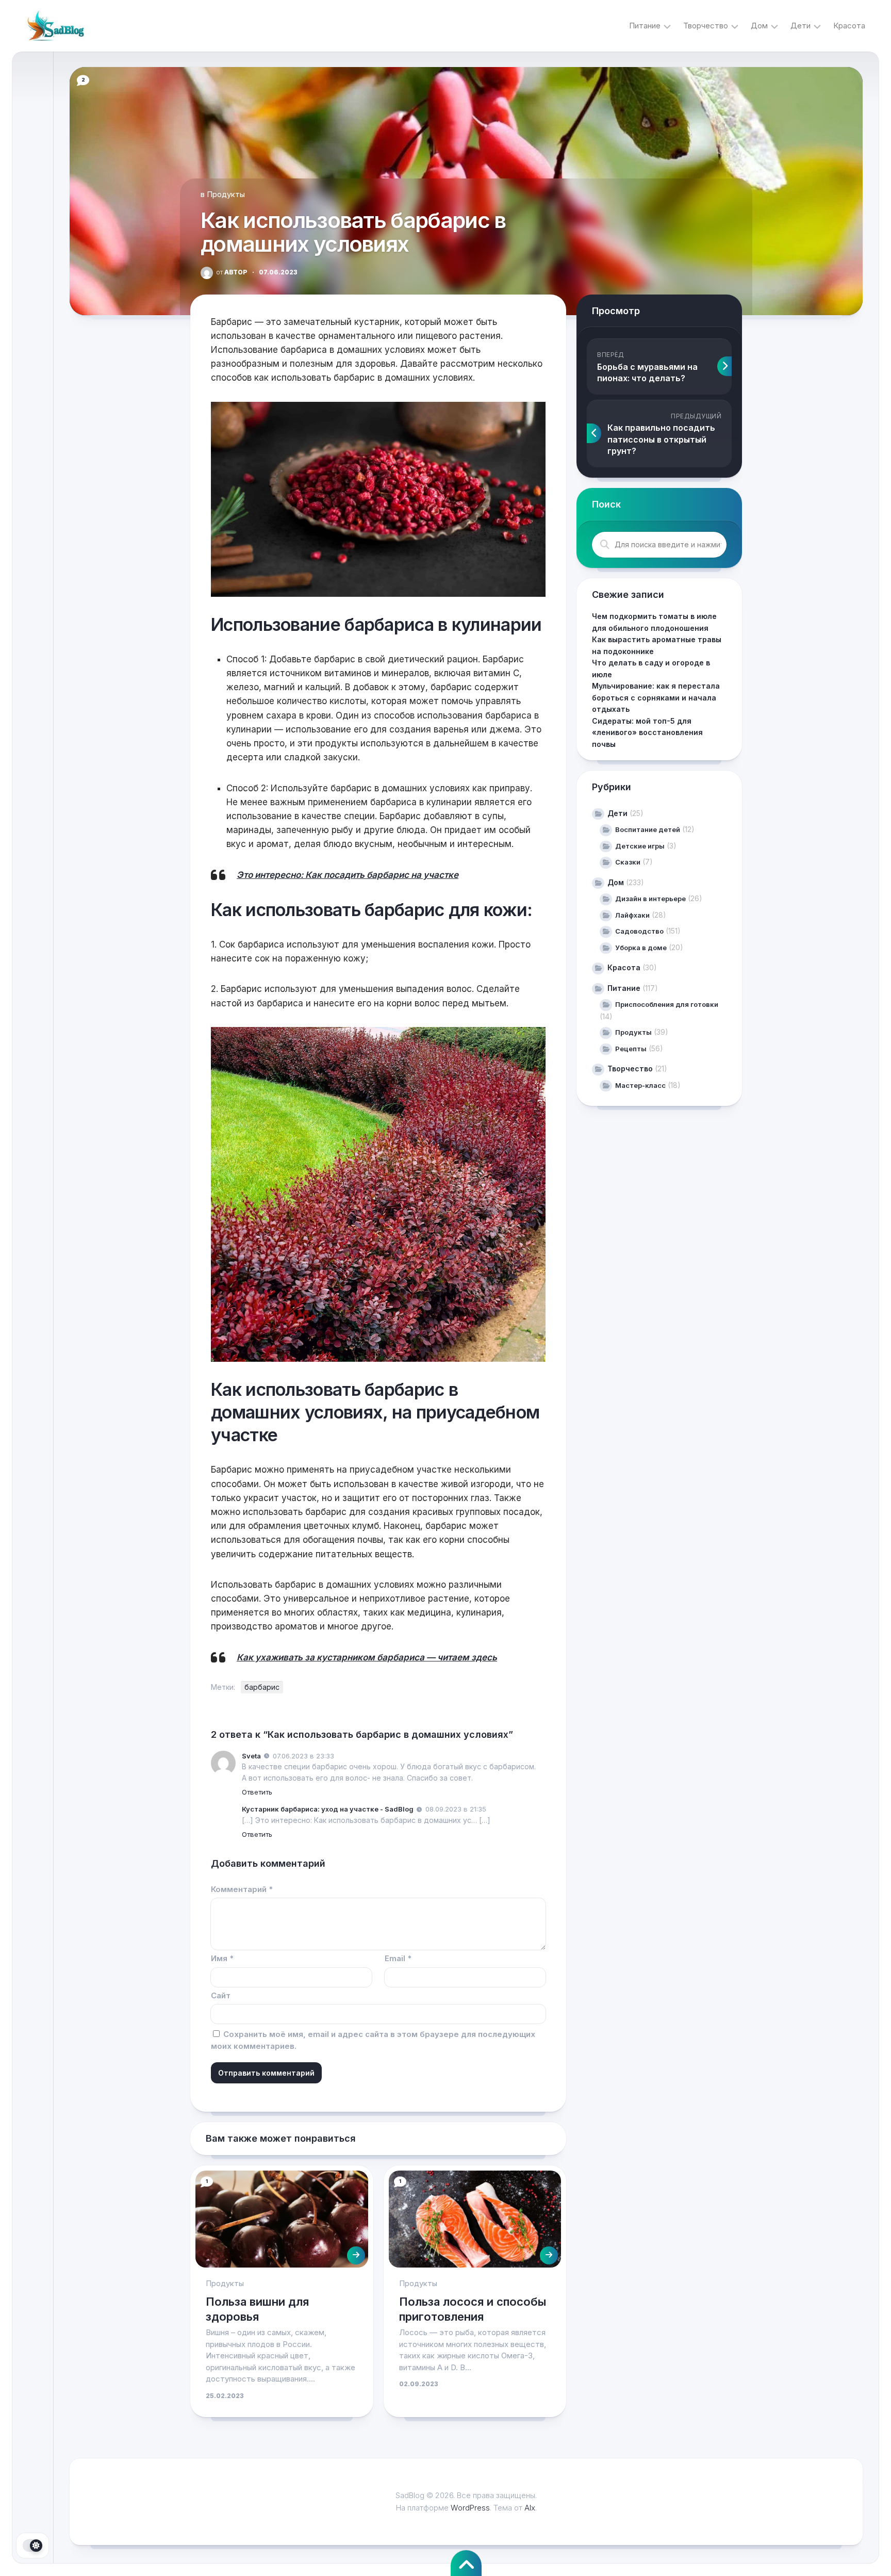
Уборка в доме (641, 948)
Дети (801, 26)
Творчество (706, 26)
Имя (222, 1958)
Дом (759, 26)
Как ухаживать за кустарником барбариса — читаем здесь (367, 1657)
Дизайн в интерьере (650, 899)
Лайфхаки (632, 915)
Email (398, 1958)
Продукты (226, 194)
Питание (645, 26)
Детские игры (640, 846)
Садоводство (639, 931)
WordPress (470, 2508)
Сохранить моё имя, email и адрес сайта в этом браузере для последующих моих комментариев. (373, 2040)
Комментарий (242, 1889)
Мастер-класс (640, 1085)
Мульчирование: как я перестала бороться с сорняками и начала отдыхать (656, 697)
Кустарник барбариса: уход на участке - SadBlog (328, 1809)
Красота (849, 26)
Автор (232, 272)
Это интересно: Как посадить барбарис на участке (348, 875)
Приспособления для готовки (667, 1004)
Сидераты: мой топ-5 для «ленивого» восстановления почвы (647, 732)
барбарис (262, 1687)
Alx (530, 2508)
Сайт (221, 1995)
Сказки (628, 862)
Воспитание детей (648, 829)
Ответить (257, 1792)
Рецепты (631, 1049)
